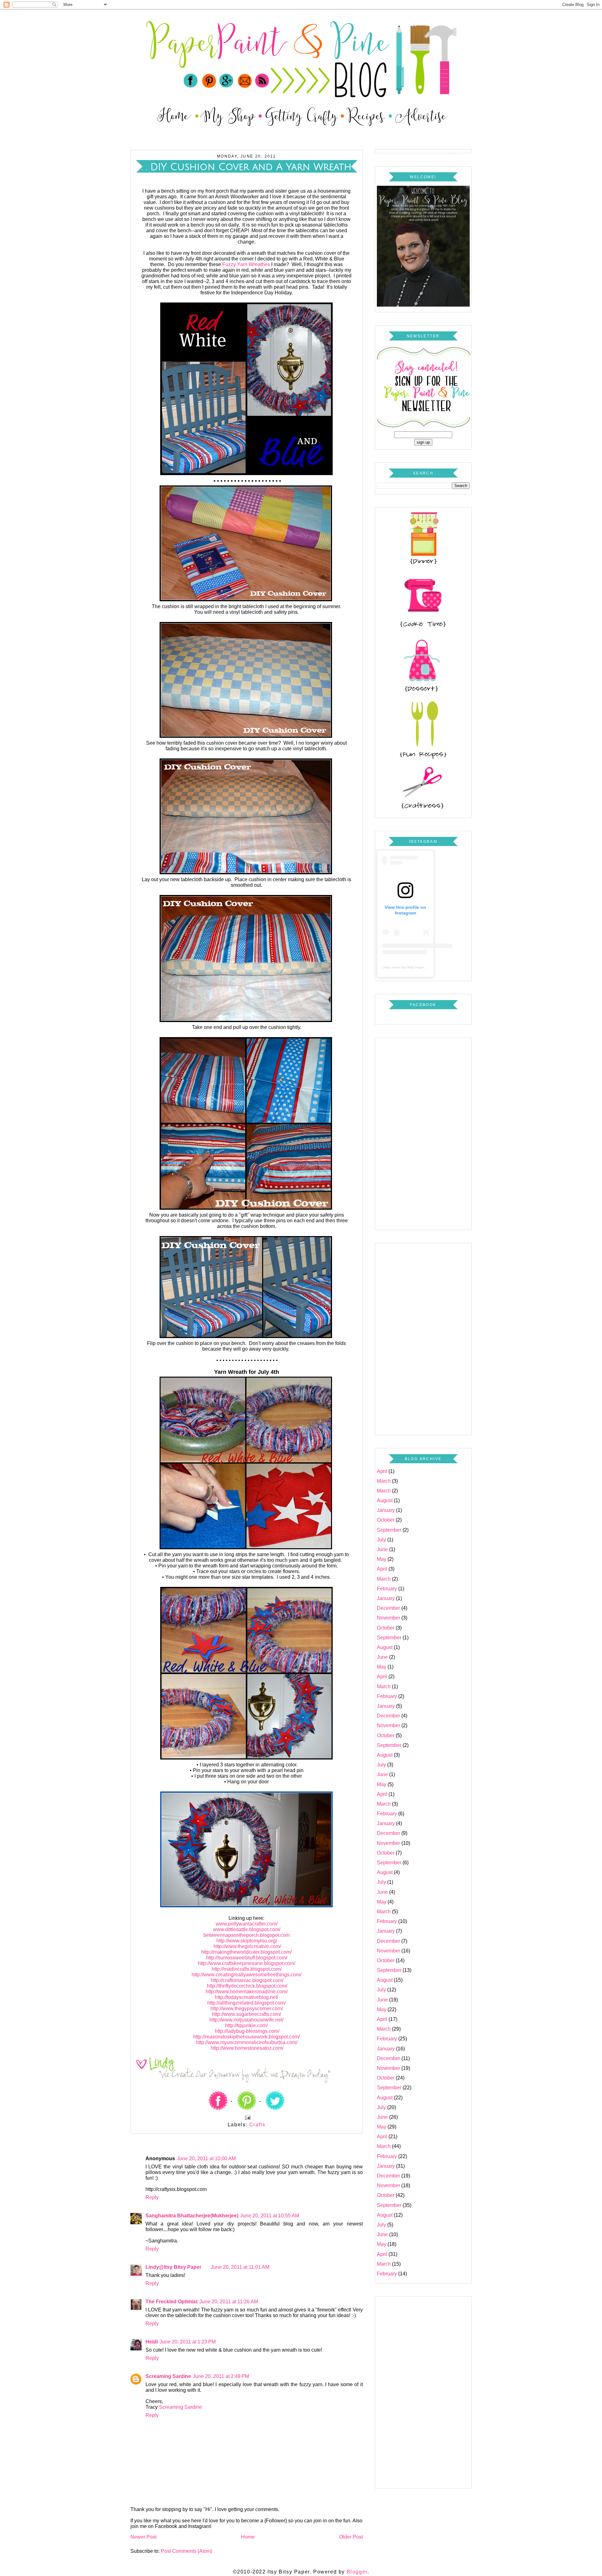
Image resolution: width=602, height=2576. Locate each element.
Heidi (152, 2342)
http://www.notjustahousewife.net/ (246, 2020)
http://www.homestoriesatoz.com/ (246, 2048)
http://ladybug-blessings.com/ (247, 2031)
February (387, 1589)
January (386, 1510)
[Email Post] (246, 2117)
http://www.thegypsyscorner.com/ (247, 2008)
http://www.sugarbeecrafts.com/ (246, 2014)
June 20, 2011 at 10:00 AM (206, 2158)
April (382, 1471)
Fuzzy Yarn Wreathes (246, 264)
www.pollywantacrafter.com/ (247, 1924)
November (388, 1618)
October (386, 1520)
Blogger (357, 2572)
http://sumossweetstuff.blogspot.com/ (247, 1958)
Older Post (351, 2537)
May (382, 1559)
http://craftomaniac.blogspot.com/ (246, 1980)
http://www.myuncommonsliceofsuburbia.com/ (247, 2042)
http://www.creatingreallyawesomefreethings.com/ (246, 1975)
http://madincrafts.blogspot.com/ (247, 1969)
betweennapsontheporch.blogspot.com (247, 1935)
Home (248, 2537)
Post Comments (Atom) (187, 2551)
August (385, 1500)
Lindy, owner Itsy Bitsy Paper (403, 967)
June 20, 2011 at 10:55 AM (270, 2216)
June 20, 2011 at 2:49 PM (221, 2376)
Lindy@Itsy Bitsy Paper (173, 2267)
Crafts (257, 2125)
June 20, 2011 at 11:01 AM (240, 2267)
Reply (152, 2197)
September (389, 1530)
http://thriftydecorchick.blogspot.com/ (246, 1986)
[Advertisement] (423, 1132)
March (384, 1481)
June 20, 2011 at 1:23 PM (188, 2342)
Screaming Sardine (168, 2376)
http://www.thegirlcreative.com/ (247, 1946)
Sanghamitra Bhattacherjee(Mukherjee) (192, 2216)
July (381, 1540)
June (382, 1549)
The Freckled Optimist (172, 2302)
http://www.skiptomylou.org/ (247, 1941)
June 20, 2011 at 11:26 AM (229, 2302)
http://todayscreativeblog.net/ (246, 1997)
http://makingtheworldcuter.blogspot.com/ (246, 1952)
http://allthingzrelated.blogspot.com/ (246, 2003)
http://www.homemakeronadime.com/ (247, 1992)
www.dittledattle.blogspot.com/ (247, 1929)
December (388, 1608)
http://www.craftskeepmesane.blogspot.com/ (246, 1963)
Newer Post (143, 2537)
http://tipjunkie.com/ (246, 2025)
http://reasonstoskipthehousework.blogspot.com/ (246, 2037)
